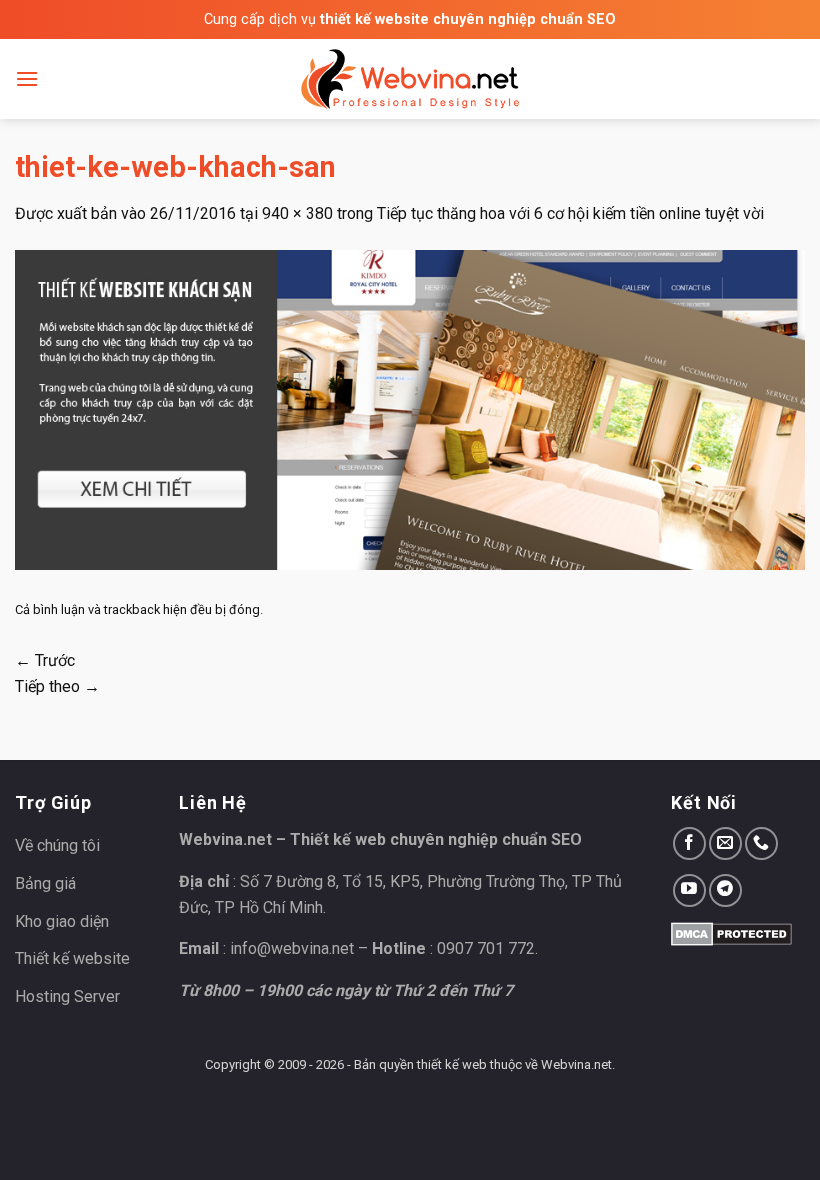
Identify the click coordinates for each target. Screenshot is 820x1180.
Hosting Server (67, 996)
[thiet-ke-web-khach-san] (410, 408)
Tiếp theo (57, 686)
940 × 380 (297, 213)
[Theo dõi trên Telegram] (725, 890)
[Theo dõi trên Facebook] (689, 843)
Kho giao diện (62, 921)
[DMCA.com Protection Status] (731, 932)
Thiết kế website (72, 958)
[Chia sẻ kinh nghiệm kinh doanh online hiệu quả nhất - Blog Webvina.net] (410, 79)
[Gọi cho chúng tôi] (761, 843)
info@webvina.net (292, 948)
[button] (27, 78)
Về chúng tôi (57, 845)
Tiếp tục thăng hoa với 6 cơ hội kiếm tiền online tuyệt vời (570, 213)
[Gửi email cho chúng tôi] (725, 843)
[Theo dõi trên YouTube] (689, 890)
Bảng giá (45, 883)
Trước (45, 660)
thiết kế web (452, 1064)
